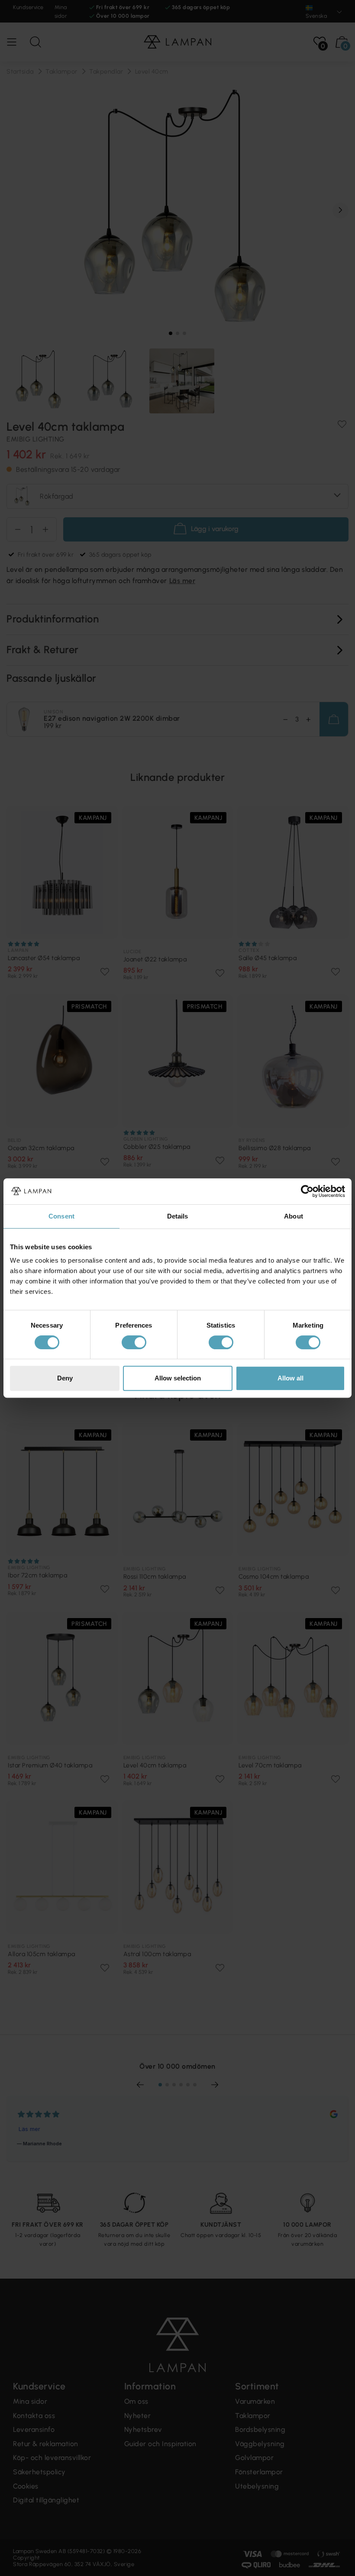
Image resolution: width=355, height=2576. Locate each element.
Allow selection (178, 1378)
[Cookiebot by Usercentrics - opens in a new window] (307, 1191)
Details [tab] (178, 1216)
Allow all (290, 1378)
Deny (65, 1378)
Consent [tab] (61, 1216)
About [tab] (294, 1216)
